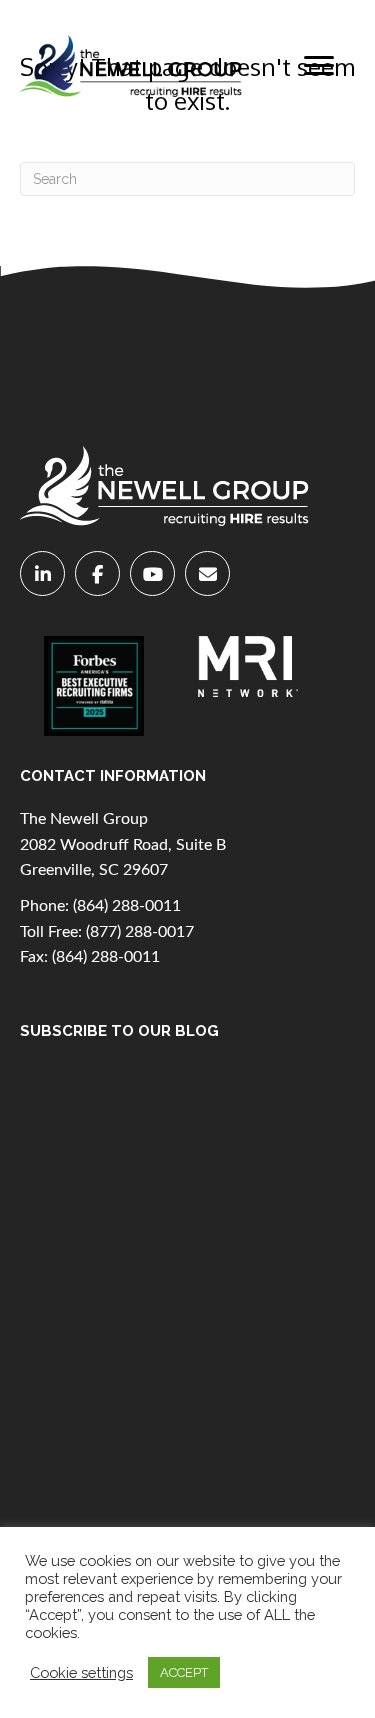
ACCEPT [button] (184, 1672)
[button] (319, 66)
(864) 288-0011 (127, 906)
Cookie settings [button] (81, 1672)
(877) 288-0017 (140, 932)
